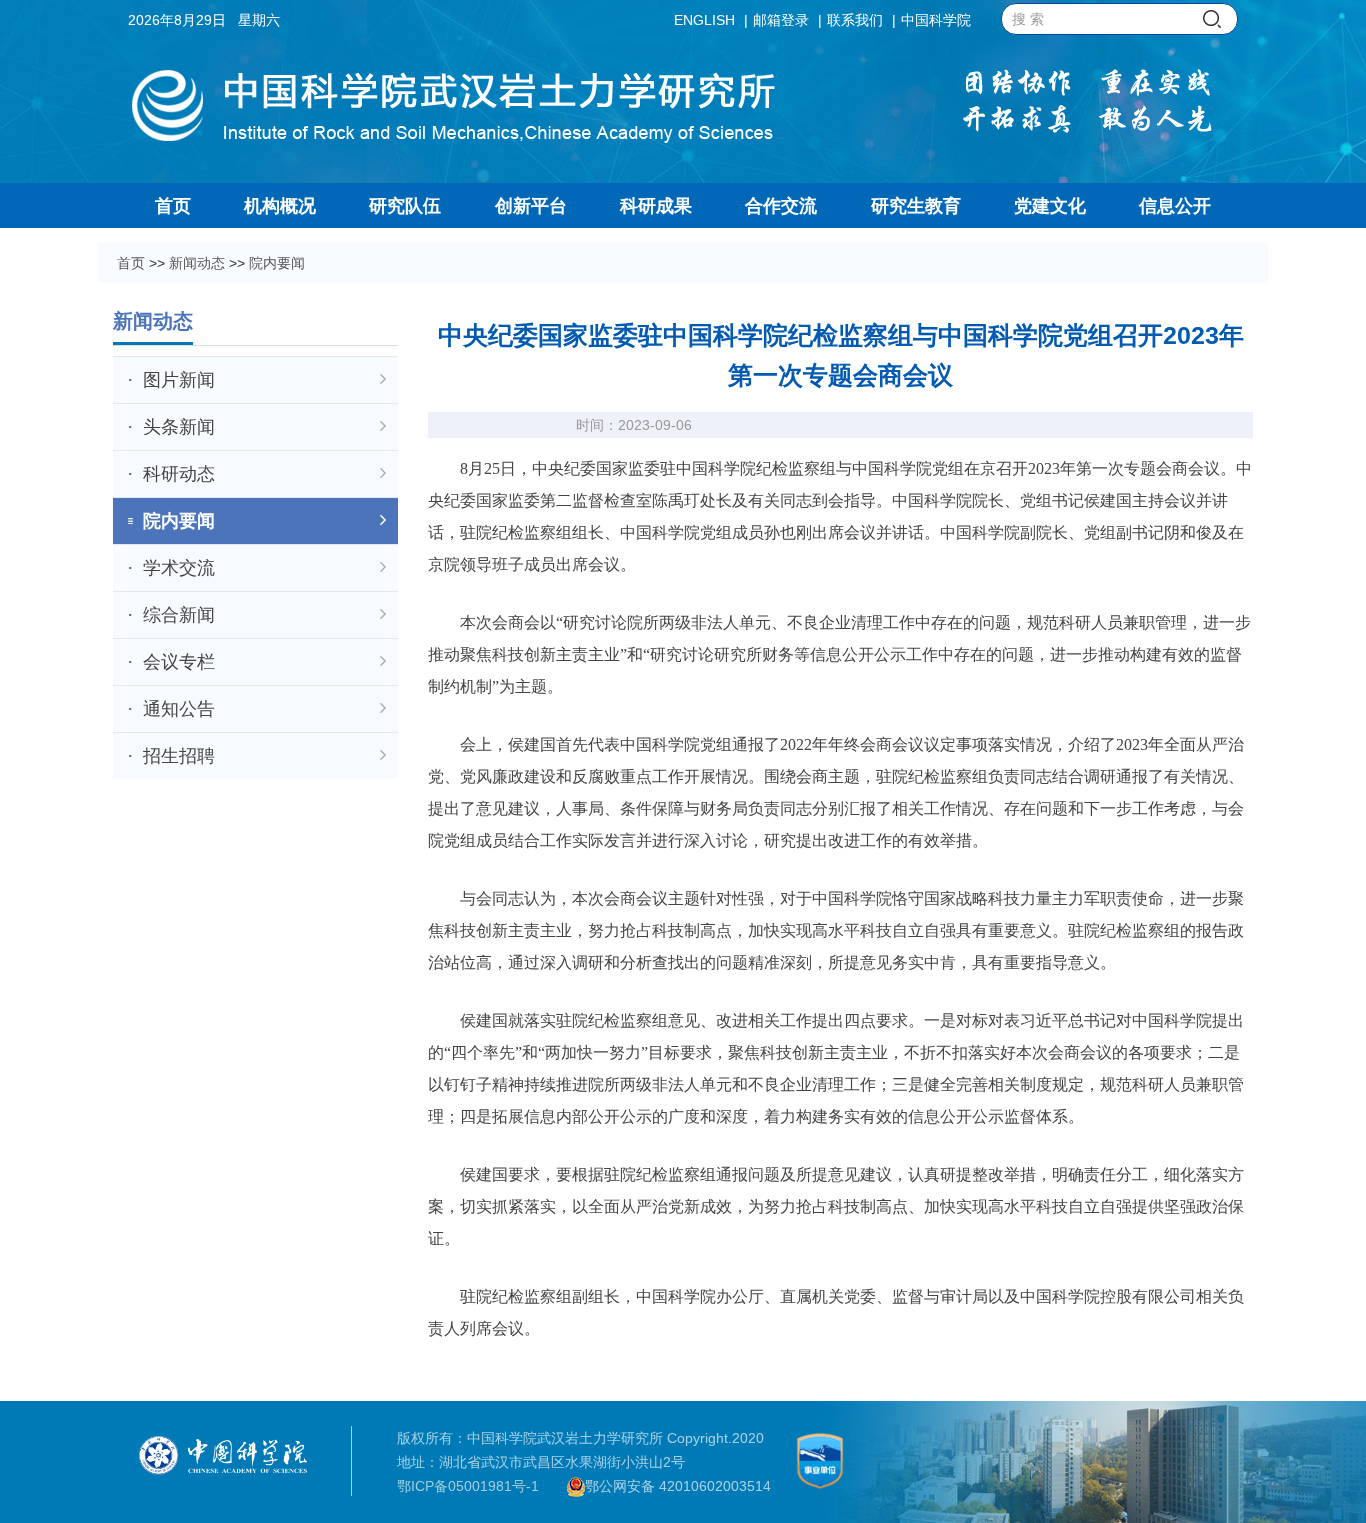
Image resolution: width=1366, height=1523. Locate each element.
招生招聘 (179, 756)
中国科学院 (936, 20)
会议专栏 (179, 662)
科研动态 (179, 474)
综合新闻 (179, 615)
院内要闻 (277, 263)
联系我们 (855, 20)
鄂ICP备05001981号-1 (468, 1486)
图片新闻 (179, 380)
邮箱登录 (781, 20)
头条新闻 (179, 427)
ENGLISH (704, 20)
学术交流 (179, 568)
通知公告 (179, 709)
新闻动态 (197, 263)
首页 (131, 263)
